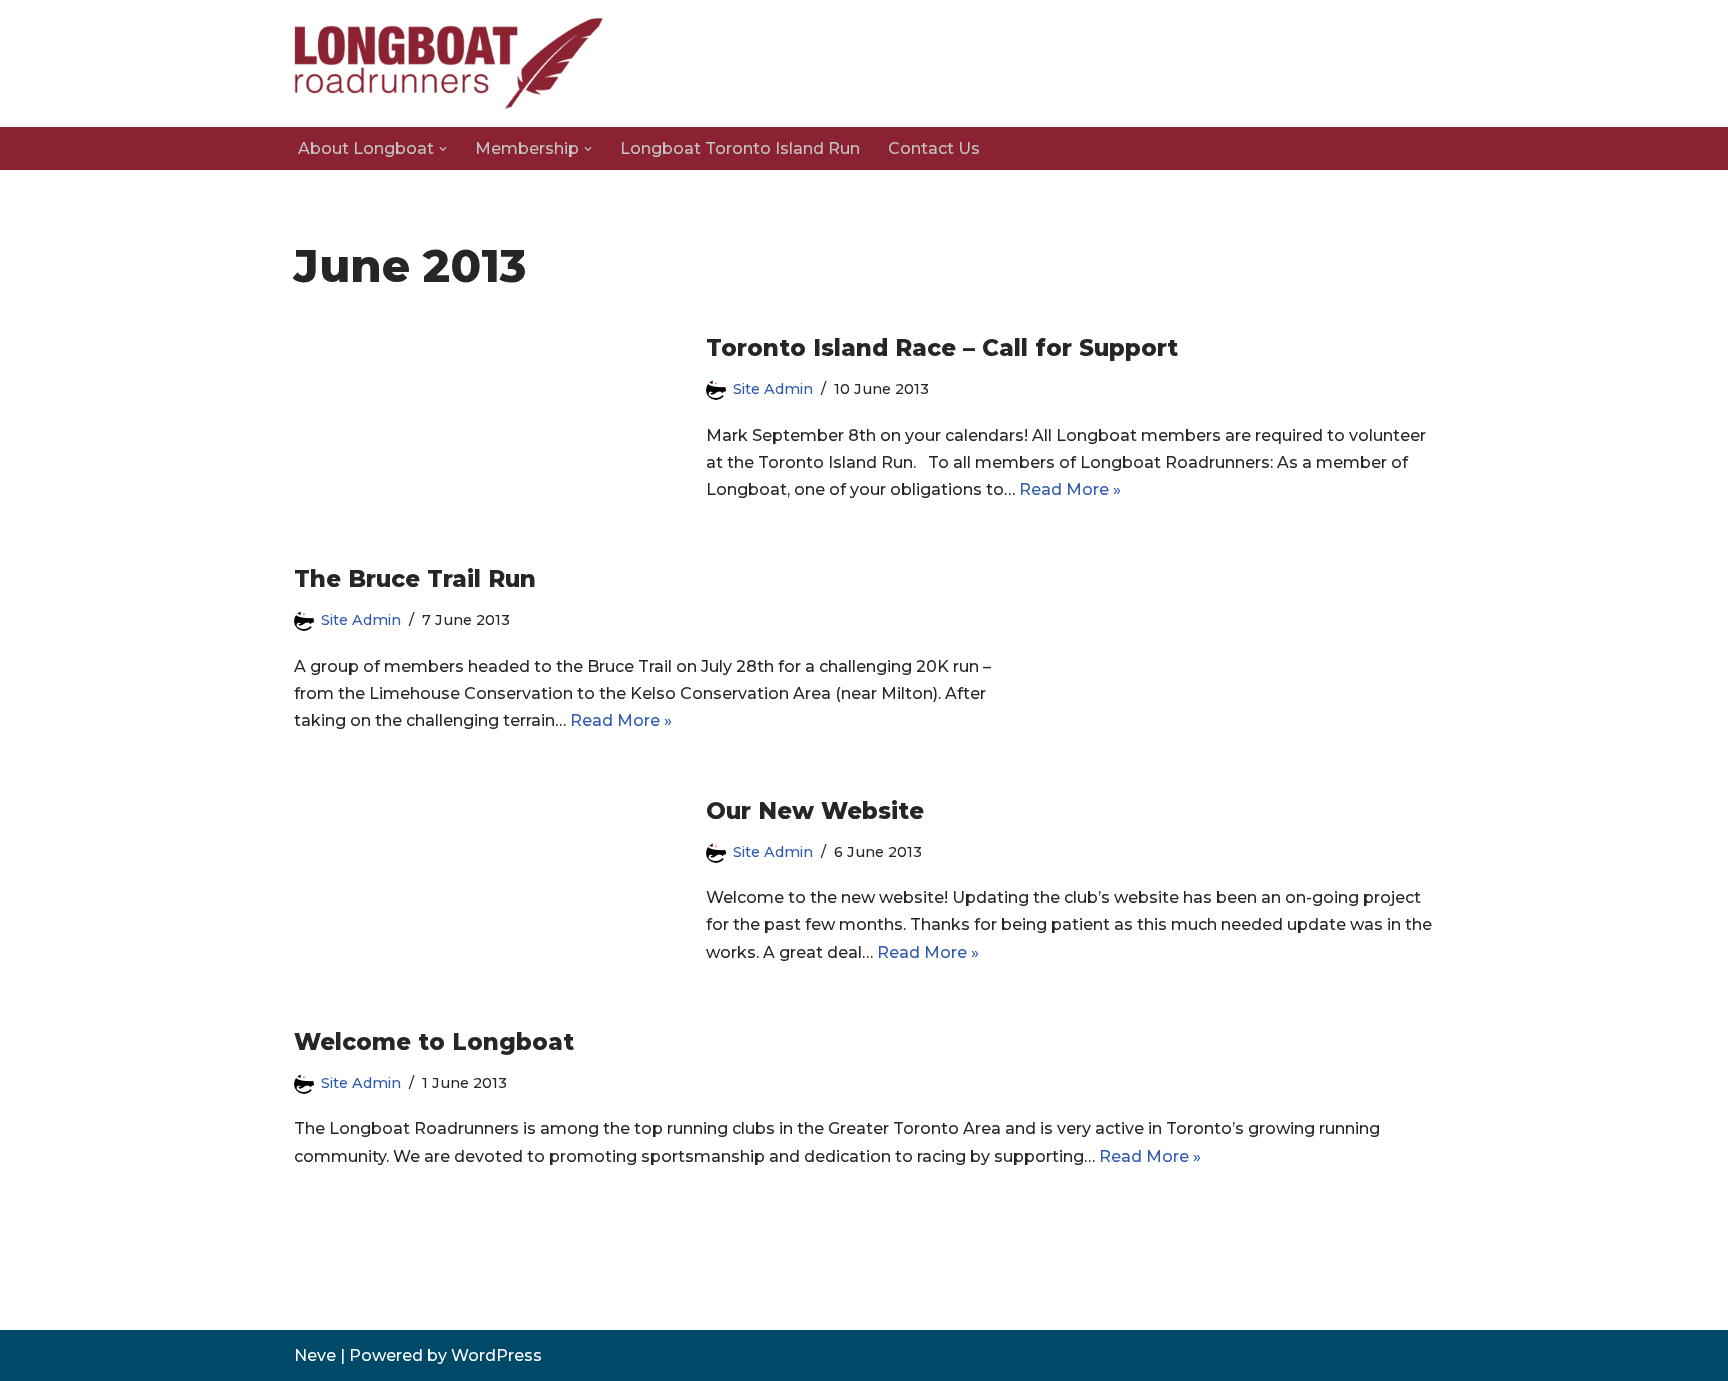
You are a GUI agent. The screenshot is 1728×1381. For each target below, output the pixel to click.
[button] (443, 149)
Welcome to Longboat (434, 1042)
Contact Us (934, 148)
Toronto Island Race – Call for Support (942, 348)
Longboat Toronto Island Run (740, 148)
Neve (315, 1355)
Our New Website (815, 811)
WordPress (496, 1355)
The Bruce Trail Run (415, 579)
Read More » (1070, 489)
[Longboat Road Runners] (449, 63)
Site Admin (773, 389)
